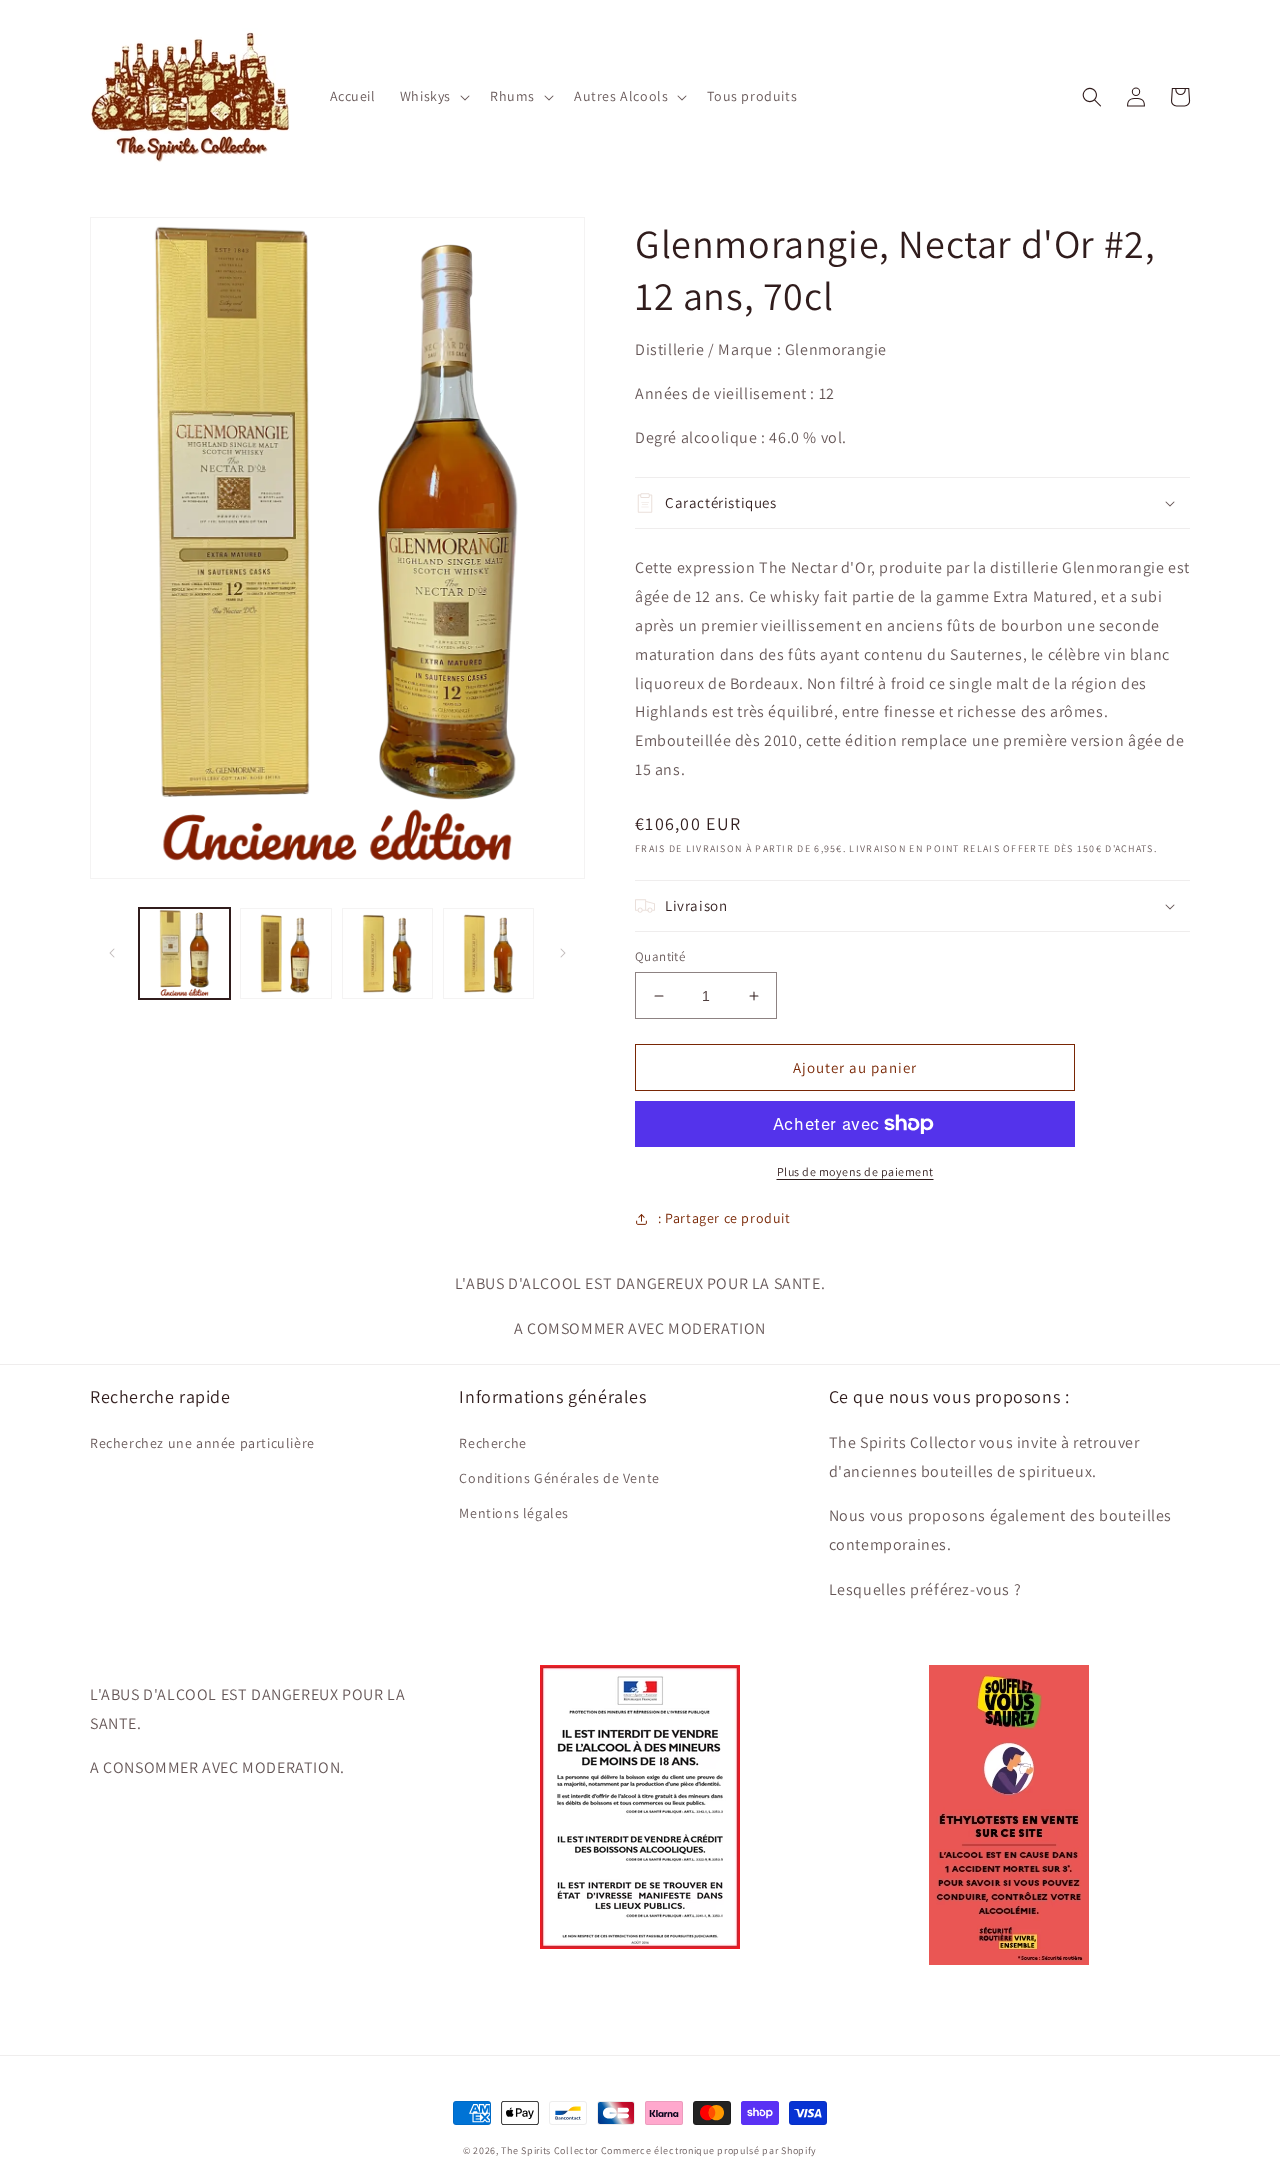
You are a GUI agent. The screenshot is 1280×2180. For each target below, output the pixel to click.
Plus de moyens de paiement (855, 1171)
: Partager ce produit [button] (724, 1218)
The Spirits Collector (549, 2150)
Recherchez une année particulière (202, 1443)
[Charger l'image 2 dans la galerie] (285, 953)
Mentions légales (514, 1513)
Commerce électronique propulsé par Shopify (709, 2150)
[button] (433, 96)
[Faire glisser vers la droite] (563, 953)
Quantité (660, 956)
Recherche (492, 1443)
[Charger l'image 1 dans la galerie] (184, 953)
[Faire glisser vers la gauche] (112, 953)
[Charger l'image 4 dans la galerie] (488, 953)
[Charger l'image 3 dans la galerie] (387, 953)
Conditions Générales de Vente (559, 1478)
